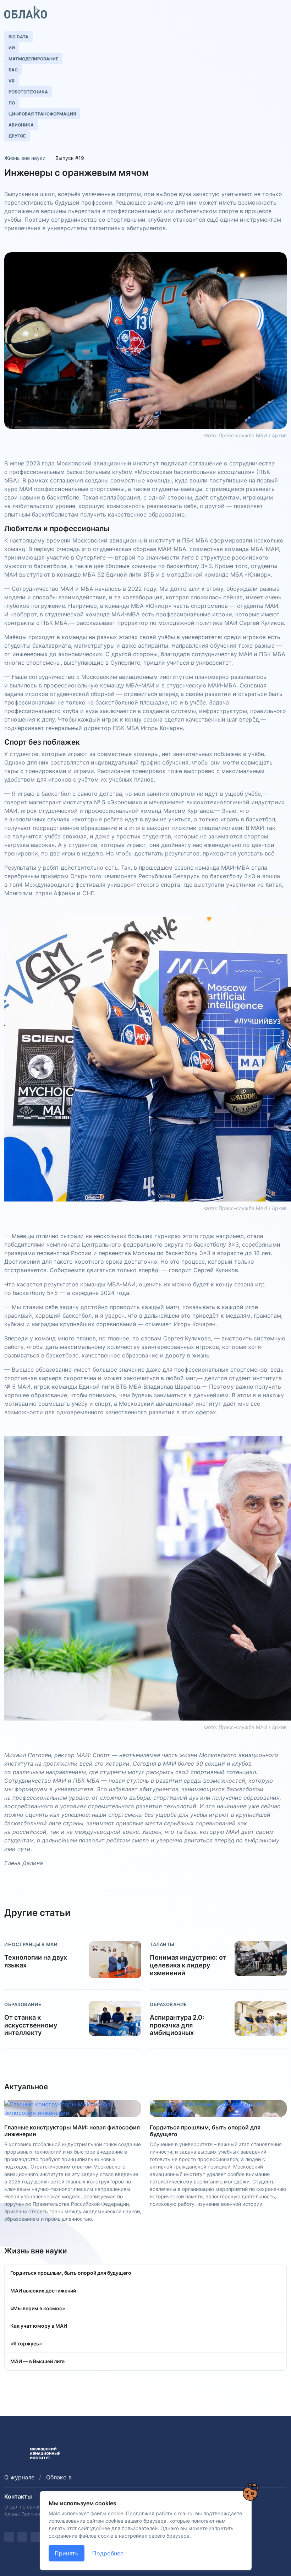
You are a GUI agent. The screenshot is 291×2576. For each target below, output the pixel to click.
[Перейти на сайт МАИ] (13, 2453)
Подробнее (108, 2553)
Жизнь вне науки (25, 158)
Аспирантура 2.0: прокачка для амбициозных (177, 2025)
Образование (23, 2004)
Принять (67, 2553)
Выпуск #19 (70, 158)
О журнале (19, 2477)
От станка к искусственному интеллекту (31, 2025)
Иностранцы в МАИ (31, 1944)
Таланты (162, 1944)
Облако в (59, 2477)
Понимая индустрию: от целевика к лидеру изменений (188, 1965)
